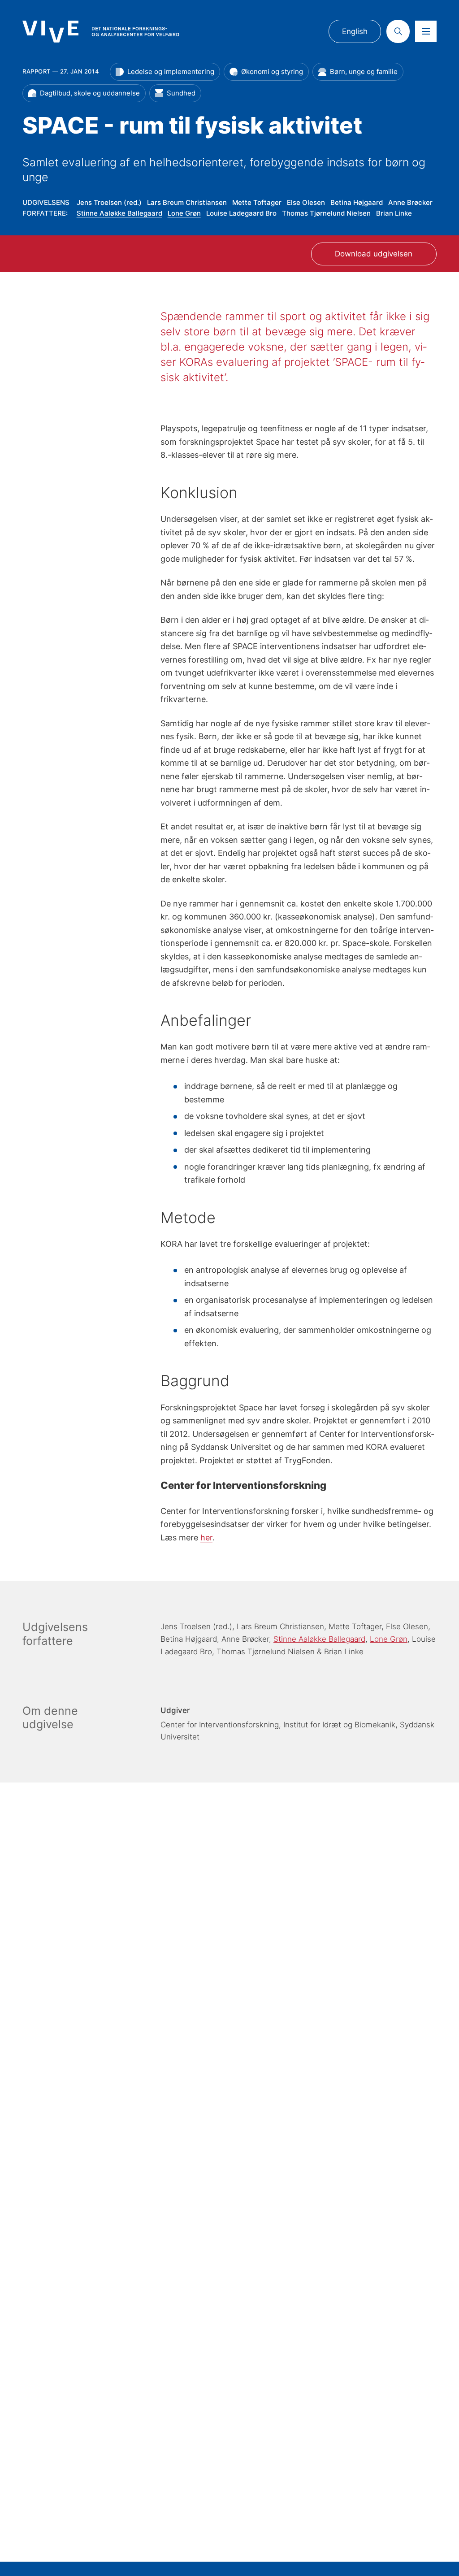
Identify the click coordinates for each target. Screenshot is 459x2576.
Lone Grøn (184, 213)
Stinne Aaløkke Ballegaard (119, 213)
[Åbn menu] (426, 31)
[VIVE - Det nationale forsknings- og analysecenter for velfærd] (101, 32)
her (206, 1537)
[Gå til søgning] (398, 31)
